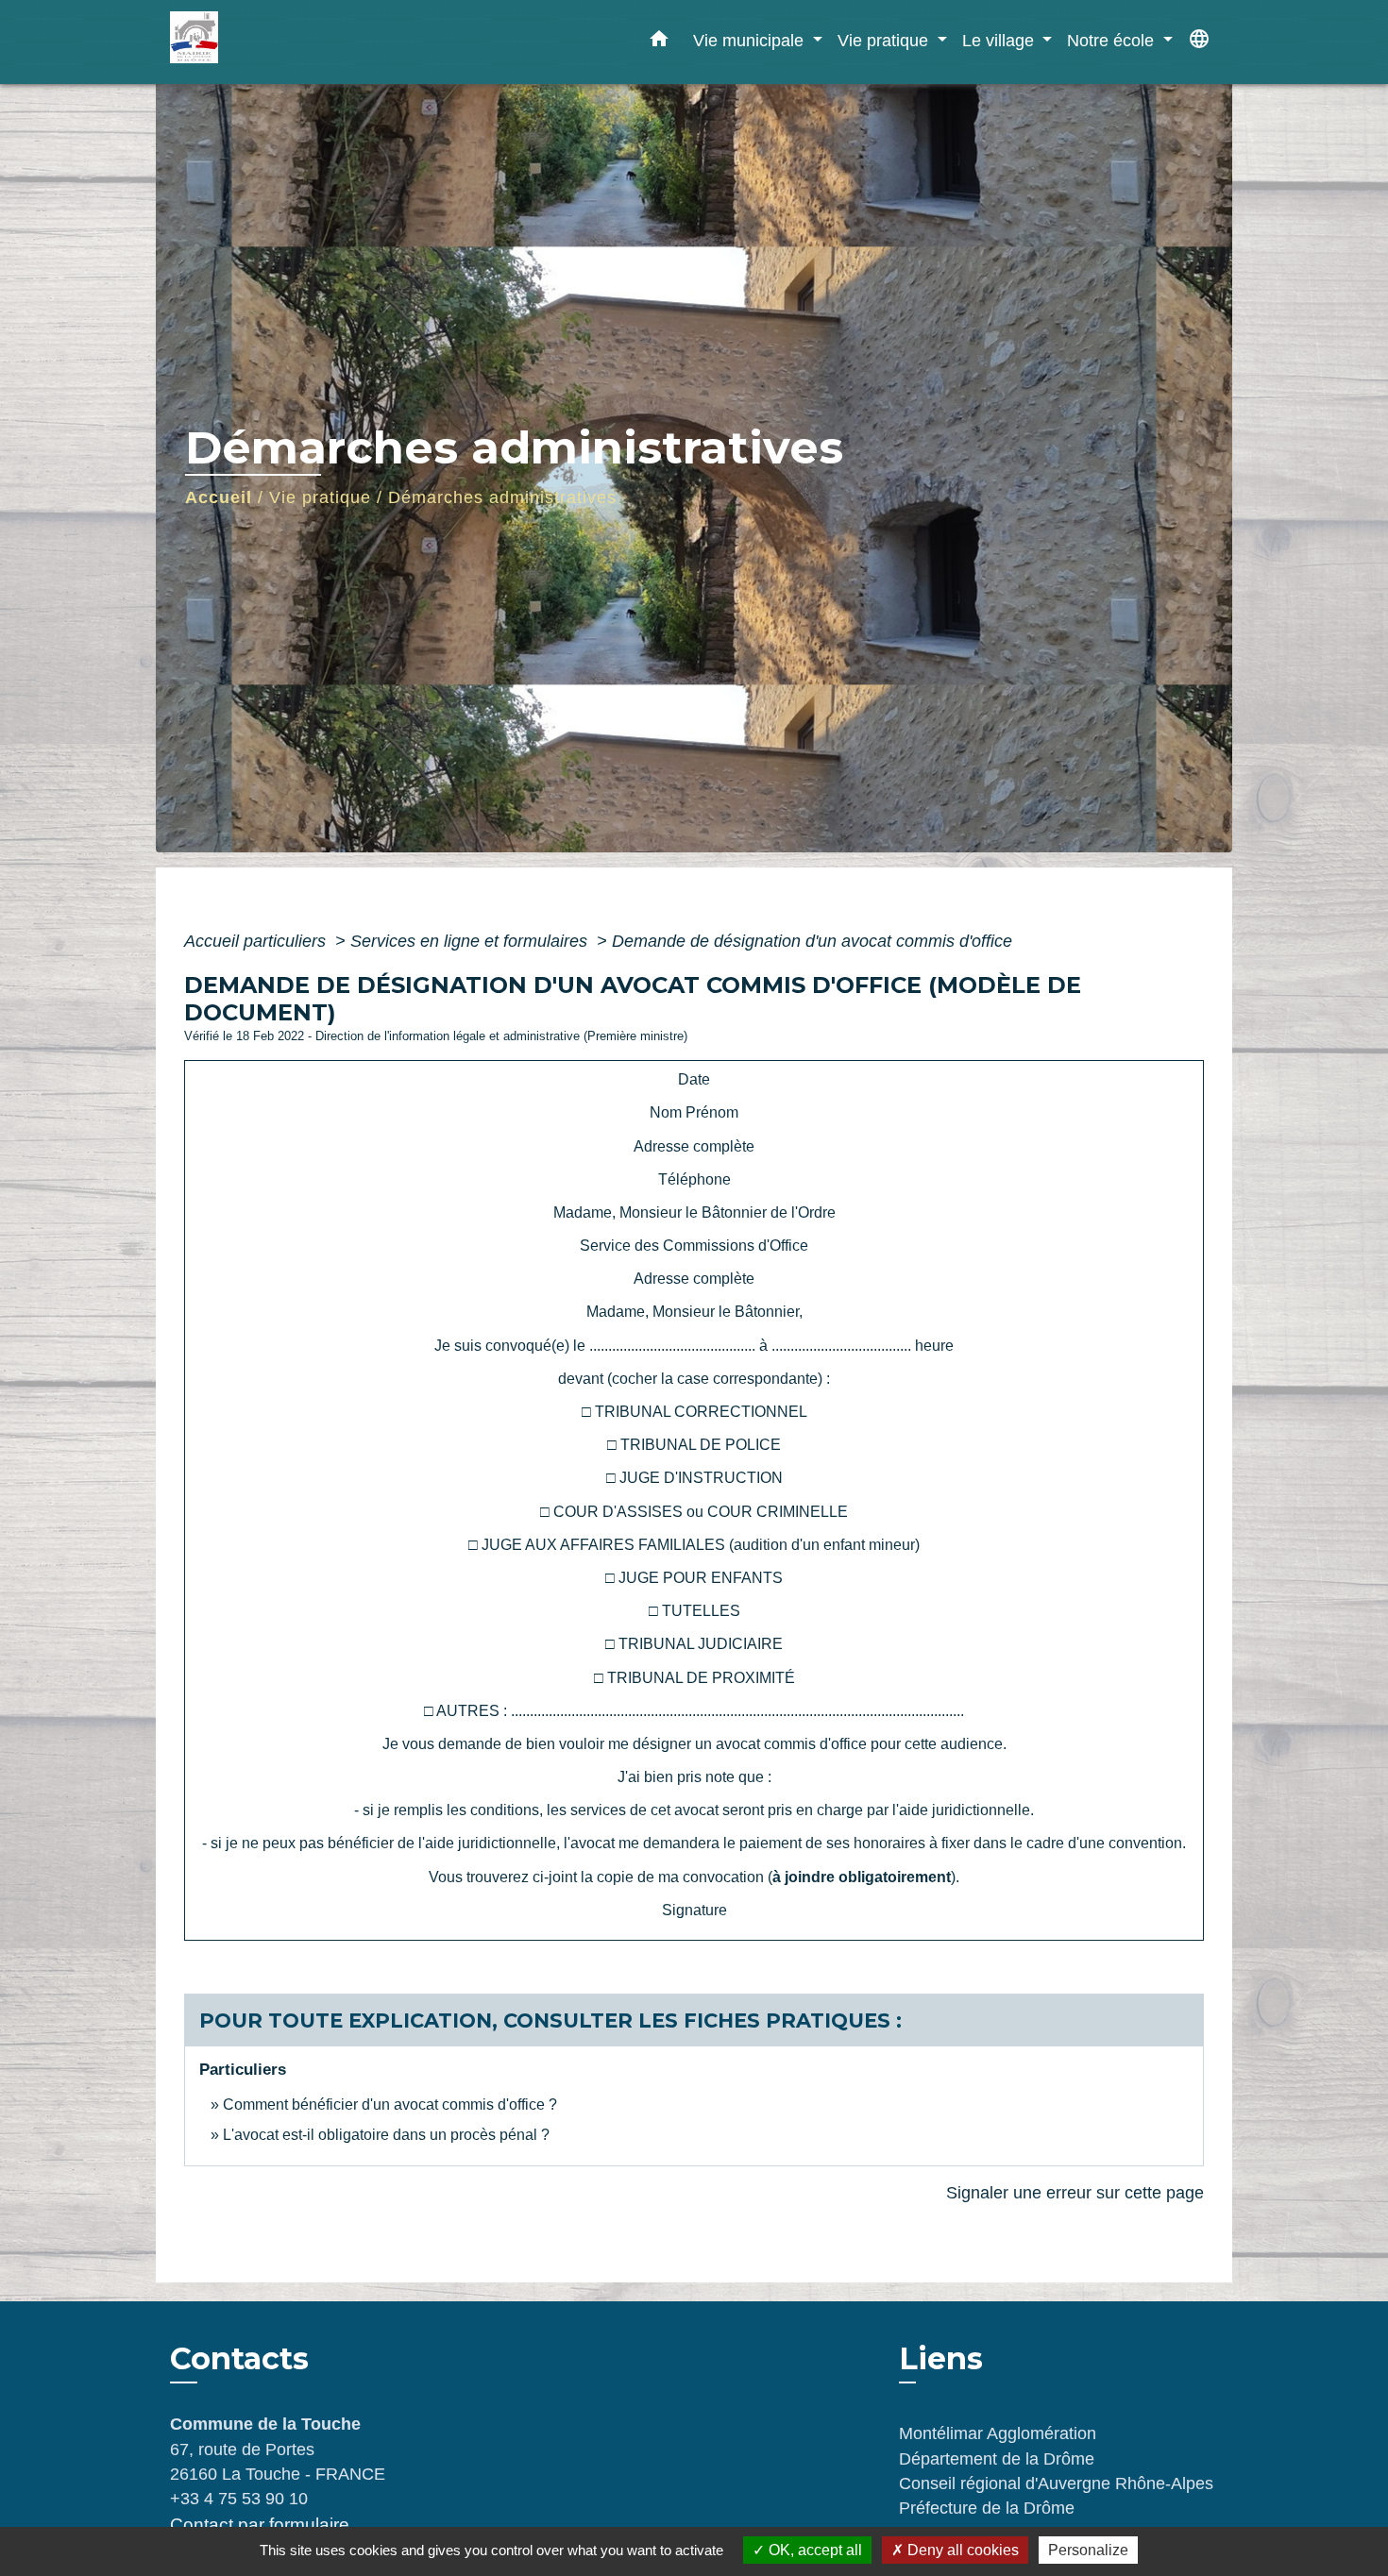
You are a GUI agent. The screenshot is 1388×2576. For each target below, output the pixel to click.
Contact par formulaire (260, 2525)
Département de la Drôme (997, 2459)
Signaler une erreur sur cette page (1075, 2193)
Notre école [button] (1113, 40)
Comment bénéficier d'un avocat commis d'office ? (390, 2105)
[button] (659, 42)
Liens (941, 2358)
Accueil (219, 497)
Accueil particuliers (257, 941)
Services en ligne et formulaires (471, 941)
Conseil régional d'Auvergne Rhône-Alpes (1056, 2483)
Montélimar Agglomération (998, 2433)
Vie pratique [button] (885, 40)
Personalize (1088, 2550)
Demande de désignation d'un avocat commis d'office (812, 941)
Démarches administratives (502, 497)
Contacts (239, 2359)
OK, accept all (813, 2550)
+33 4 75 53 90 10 (239, 2499)
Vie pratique (320, 497)
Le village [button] (1000, 40)
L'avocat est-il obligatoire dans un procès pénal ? (386, 2135)
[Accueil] (288, 42)
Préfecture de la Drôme (987, 2508)
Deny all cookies (961, 2550)
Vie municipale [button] (751, 40)
